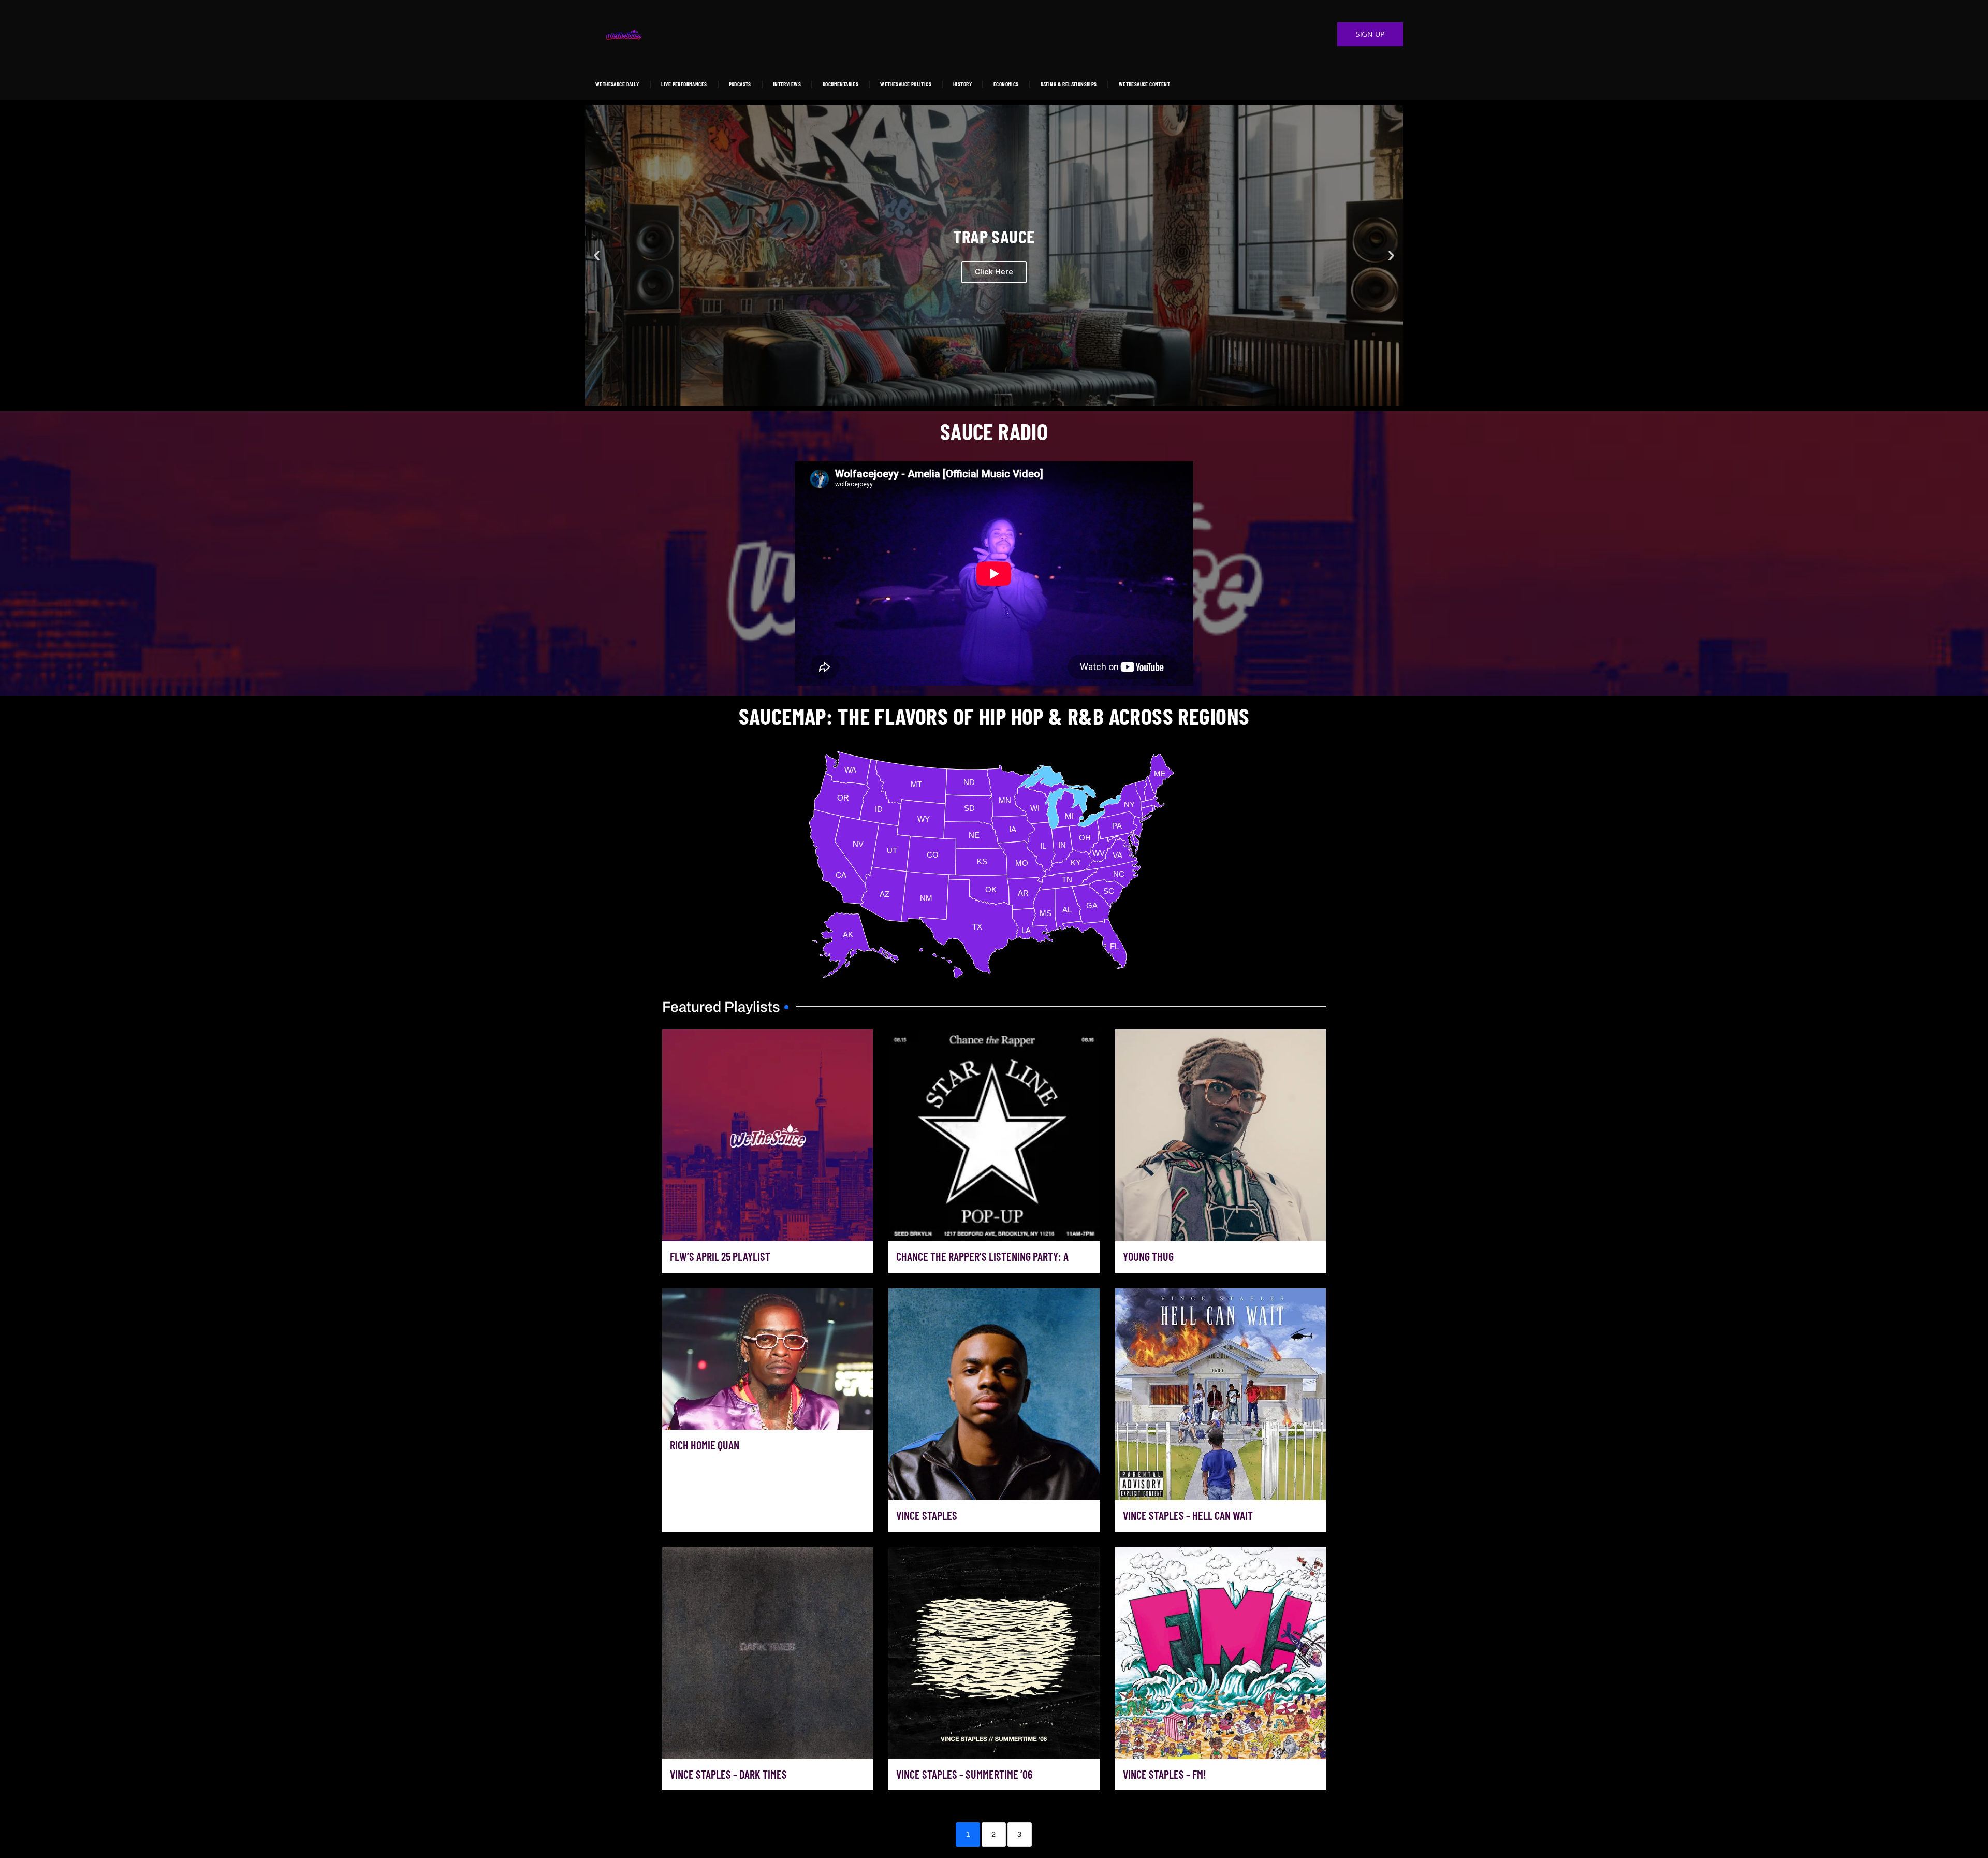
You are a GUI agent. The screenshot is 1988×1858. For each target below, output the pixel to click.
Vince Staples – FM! (1165, 1774)
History (962, 84)
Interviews (787, 84)
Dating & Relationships (1069, 84)
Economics (1006, 84)
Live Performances (684, 84)
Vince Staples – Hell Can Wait (1188, 1515)
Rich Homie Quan (705, 1445)
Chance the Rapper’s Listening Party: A (982, 1256)
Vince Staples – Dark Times (728, 1774)
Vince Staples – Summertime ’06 (964, 1774)
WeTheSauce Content (1144, 84)
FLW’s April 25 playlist (720, 1256)
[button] (597, 256)
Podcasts (740, 84)
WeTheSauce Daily (617, 84)
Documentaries (840, 84)
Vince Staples (927, 1515)
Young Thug (1148, 1256)
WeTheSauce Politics (906, 84)
